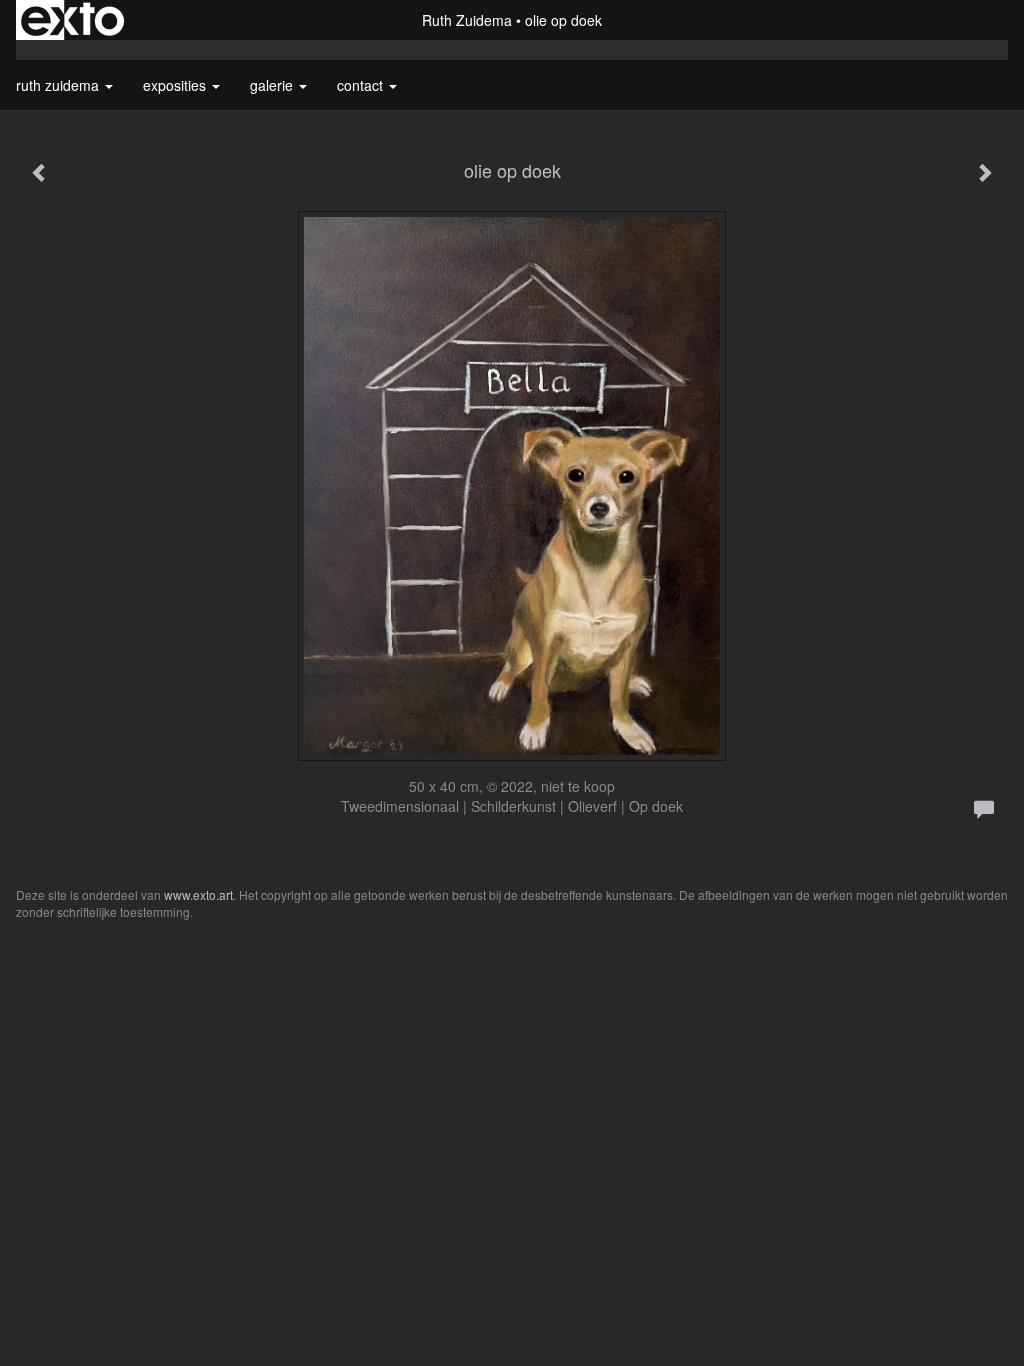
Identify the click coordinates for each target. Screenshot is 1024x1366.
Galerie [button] (273, 85)
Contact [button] (362, 85)
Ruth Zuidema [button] (59, 85)
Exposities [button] (176, 85)
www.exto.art (198, 894)
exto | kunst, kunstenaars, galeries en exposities (72, 20)
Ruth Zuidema (467, 20)
